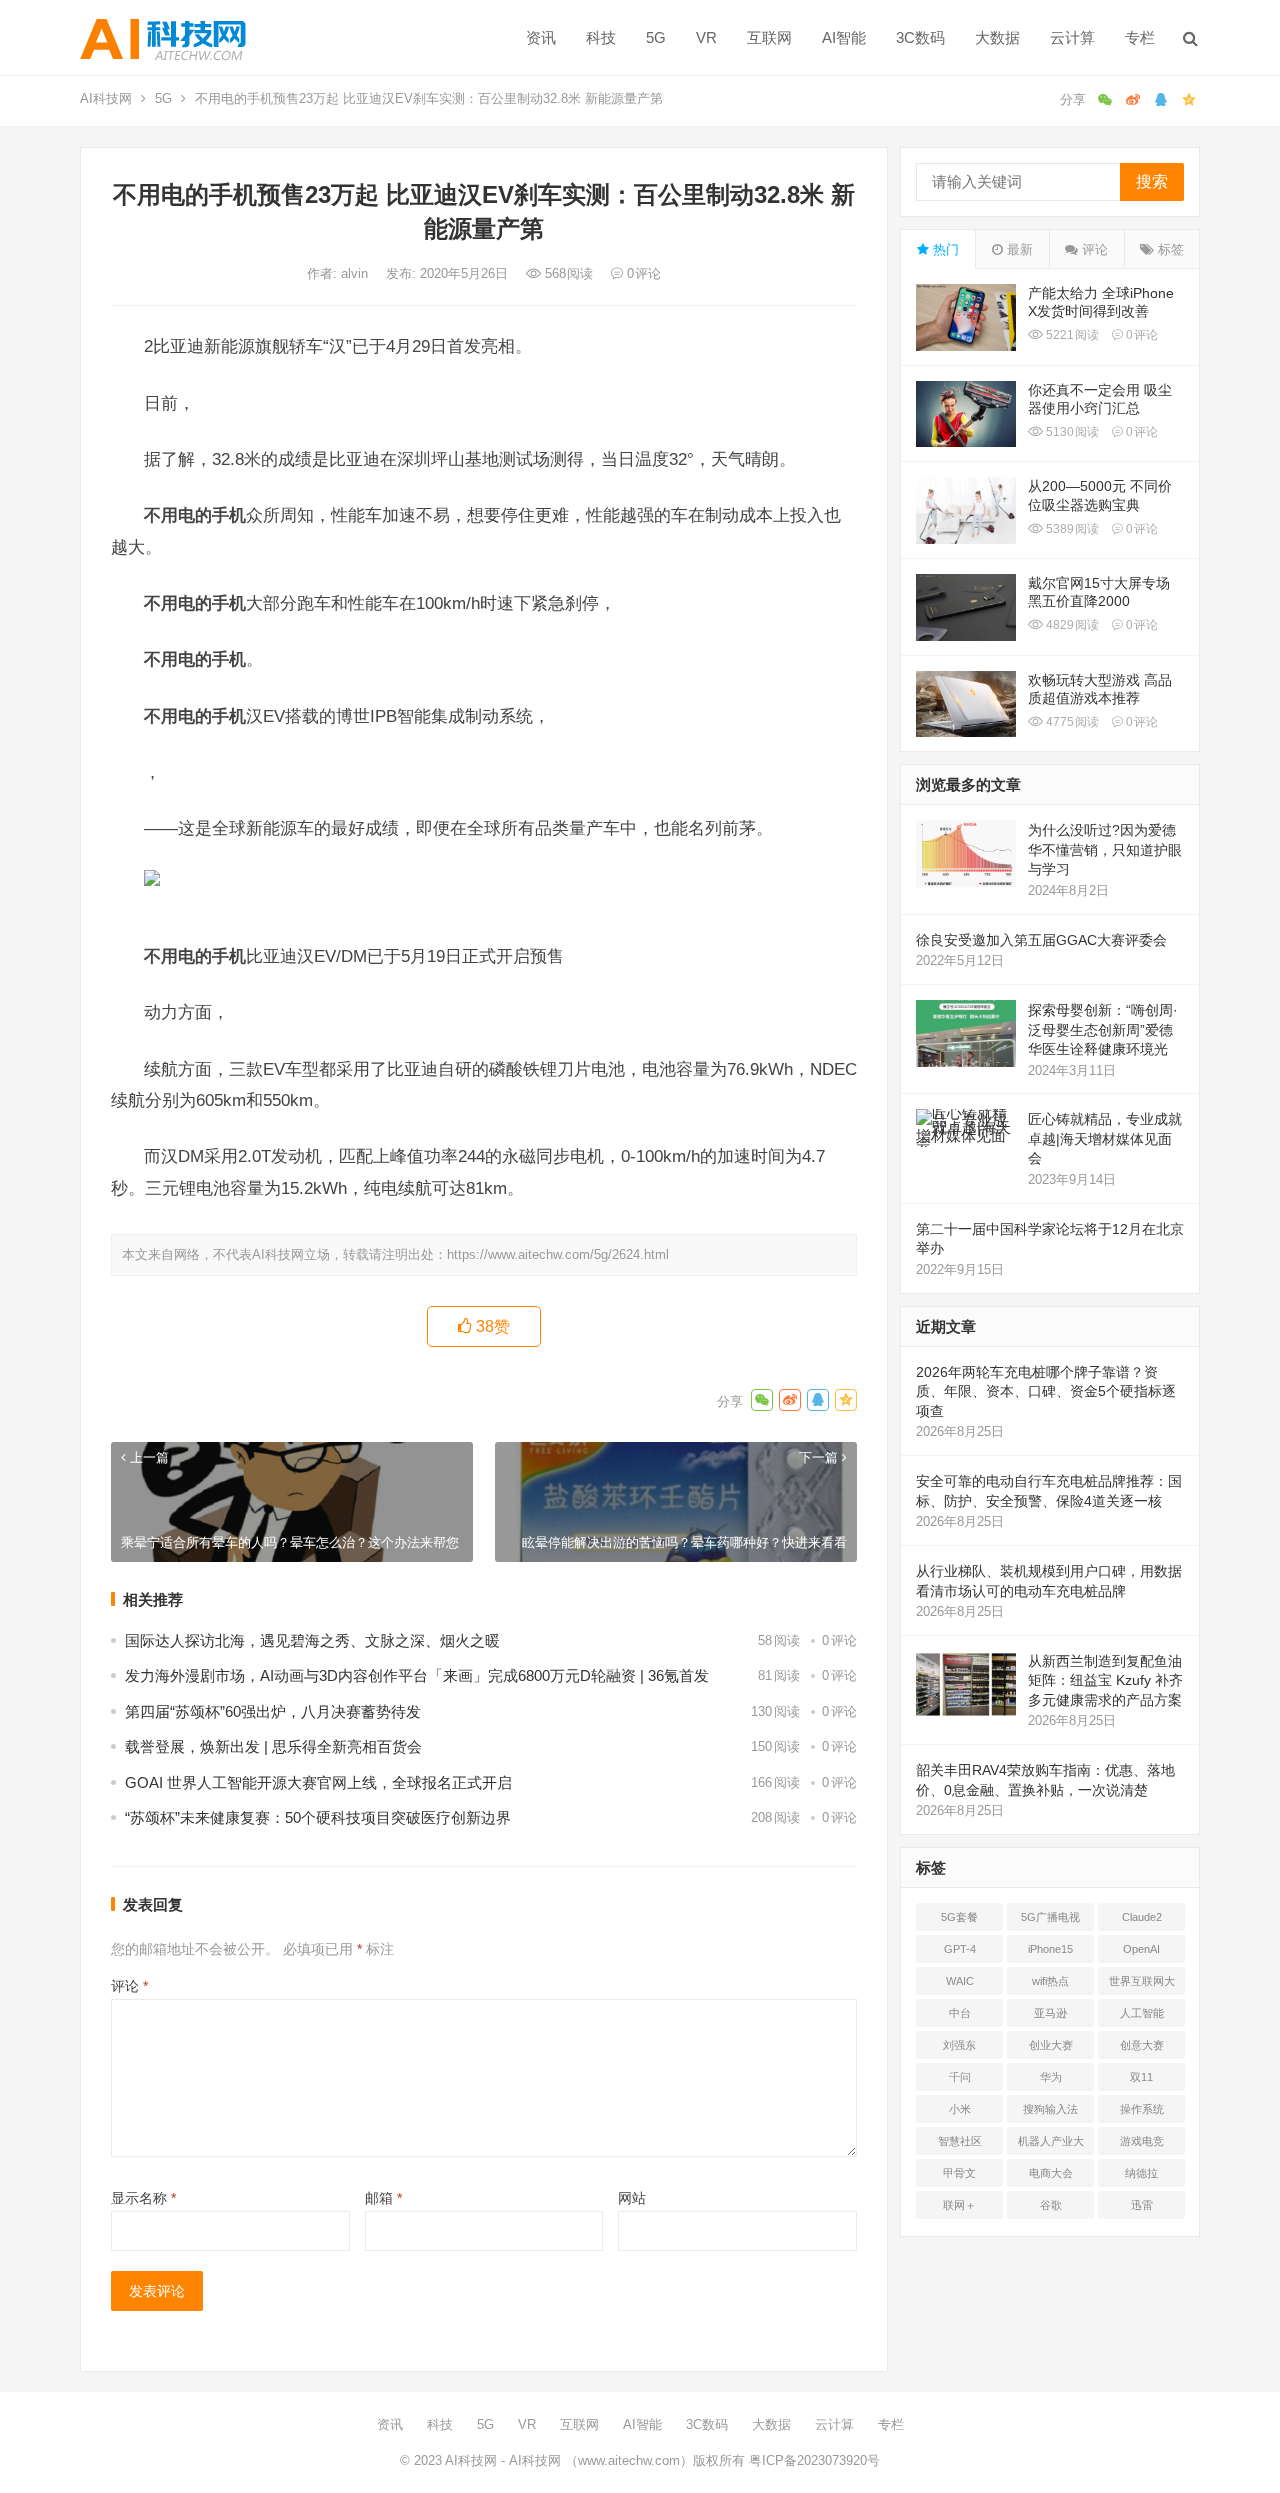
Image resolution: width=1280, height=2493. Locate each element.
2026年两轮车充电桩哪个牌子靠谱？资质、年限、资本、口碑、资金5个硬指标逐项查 (1046, 1391)
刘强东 (959, 2045)
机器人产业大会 (1051, 2145)
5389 (1071, 529)
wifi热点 (1050, 1981)
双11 (1141, 2077)
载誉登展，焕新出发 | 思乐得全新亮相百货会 (273, 1746)
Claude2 (1142, 1917)
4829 (1071, 625)
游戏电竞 (1142, 2141)
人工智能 (1142, 2013)
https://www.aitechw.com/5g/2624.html (558, 1254)
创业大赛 (1051, 2045)
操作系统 (1142, 2109)
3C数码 (920, 37)
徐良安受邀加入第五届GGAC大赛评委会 (1041, 940)
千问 (960, 2077)
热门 (944, 249)
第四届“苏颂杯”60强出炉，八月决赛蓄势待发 (273, 1711)
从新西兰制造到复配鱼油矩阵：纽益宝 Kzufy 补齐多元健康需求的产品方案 (1105, 1680)
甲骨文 (959, 2173)
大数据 (997, 37)
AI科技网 (106, 98)
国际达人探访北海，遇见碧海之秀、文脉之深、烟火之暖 (312, 1640)
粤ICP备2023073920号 (812, 2460)
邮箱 (383, 2198)
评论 (129, 1986)
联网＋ (959, 2205)
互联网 (769, 37)
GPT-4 (960, 1949)
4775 (1071, 722)
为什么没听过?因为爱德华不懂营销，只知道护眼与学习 (1105, 849)
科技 (601, 37)
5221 (1071, 335)
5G (656, 37)
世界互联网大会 (1142, 1985)
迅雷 (1142, 2205)
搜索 (1152, 181)
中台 (960, 2013)
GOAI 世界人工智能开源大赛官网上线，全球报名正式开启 (318, 1782)
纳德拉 (1141, 2173)
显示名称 (143, 2198)
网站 (632, 2198)
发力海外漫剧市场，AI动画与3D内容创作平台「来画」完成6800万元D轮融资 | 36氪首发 (417, 1675)
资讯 (541, 37)
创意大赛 (1142, 2045)
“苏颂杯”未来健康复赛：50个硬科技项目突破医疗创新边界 (318, 1817)
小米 (960, 2109)
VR (706, 37)
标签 (1169, 249)
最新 (1018, 249)
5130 (1071, 432)
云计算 (1072, 37)
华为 (1051, 2077)
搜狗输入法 (1050, 2109)
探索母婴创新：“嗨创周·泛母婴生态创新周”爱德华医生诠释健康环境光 (1103, 1029)
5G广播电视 (1050, 1917)
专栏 (1140, 37)
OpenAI (1141, 1949)
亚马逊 (1050, 2013)
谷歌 (1051, 2205)
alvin (356, 273)
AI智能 (844, 37)
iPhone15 (1050, 1949)
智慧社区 (960, 2141)
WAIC (960, 1981)
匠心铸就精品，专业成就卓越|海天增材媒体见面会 (1105, 1138)
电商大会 (1051, 2173)
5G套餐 (959, 1917)
